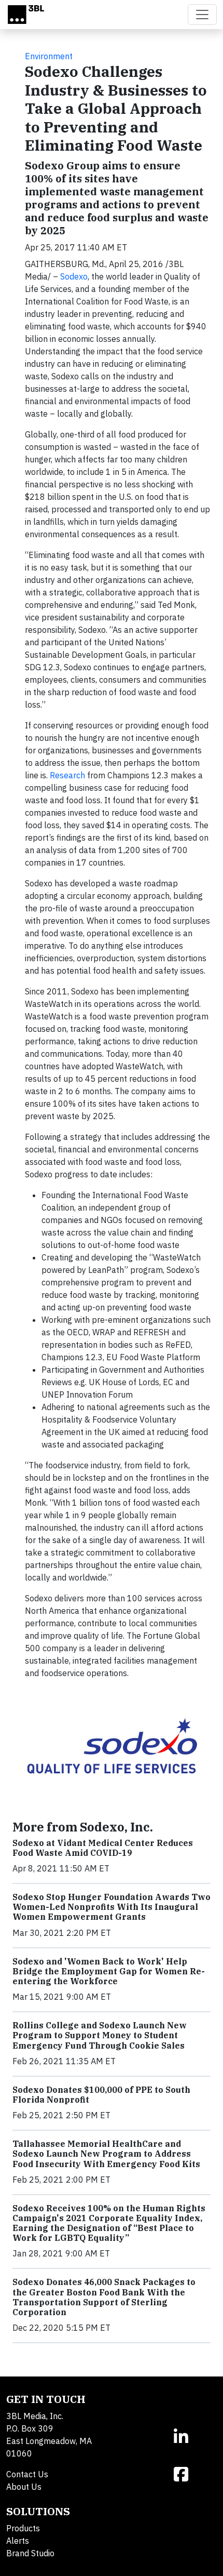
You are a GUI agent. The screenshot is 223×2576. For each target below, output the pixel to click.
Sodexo (74, 276)
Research (67, 775)
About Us (24, 2487)
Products (23, 2528)
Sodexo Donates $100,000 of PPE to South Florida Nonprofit (101, 2095)
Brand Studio (30, 2553)
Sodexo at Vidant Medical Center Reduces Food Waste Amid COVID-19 (103, 1848)
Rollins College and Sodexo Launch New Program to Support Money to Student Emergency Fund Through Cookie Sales (100, 2035)
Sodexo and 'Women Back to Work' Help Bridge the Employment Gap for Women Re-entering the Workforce (109, 1971)
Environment (49, 56)
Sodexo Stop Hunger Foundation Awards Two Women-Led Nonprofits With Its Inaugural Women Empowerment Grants (112, 1907)
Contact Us (27, 2474)
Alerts (18, 2541)
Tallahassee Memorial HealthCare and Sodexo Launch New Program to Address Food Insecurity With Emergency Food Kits (106, 2154)
